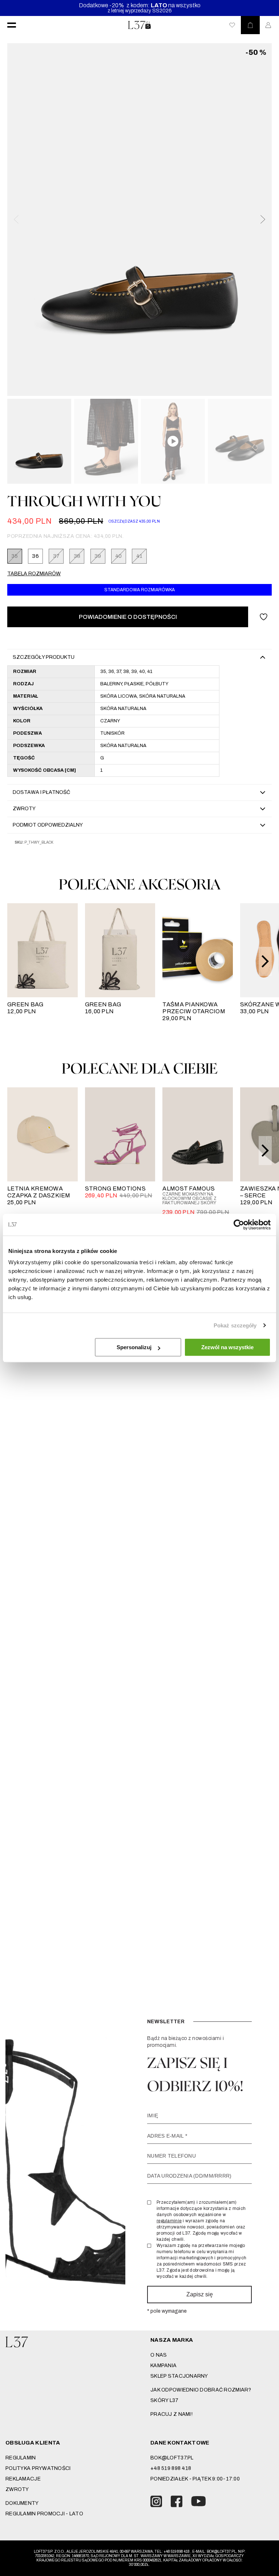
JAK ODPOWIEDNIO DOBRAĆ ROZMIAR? (201, 2390)
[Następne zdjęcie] (262, 219)
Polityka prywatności (38, 2468)
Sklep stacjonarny (179, 2376)
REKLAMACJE (23, 2479)
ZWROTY (17, 2489)
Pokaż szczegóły (235, 1325)
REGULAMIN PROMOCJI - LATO (44, 2514)
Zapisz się (200, 2294)
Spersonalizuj (134, 1347)
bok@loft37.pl (172, 2458)
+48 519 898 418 (171, 2468)
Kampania (163, 2366)
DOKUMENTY (22, 2503)
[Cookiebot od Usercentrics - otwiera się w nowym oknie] (239, 1225)
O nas (159, 2355)
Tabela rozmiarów (34, 574)
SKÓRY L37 (165, 2400)
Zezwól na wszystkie (227, 1347)
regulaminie (169, 2221)
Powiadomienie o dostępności (128, 617)
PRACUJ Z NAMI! (171, 2414)
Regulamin (21, 2458)
